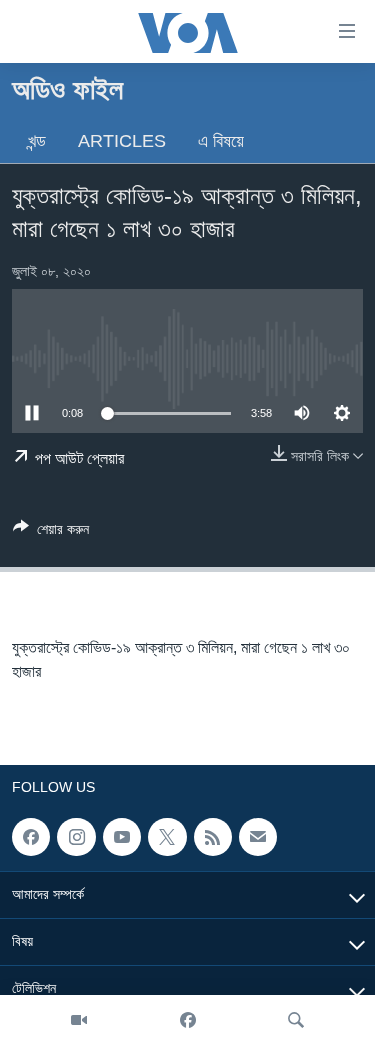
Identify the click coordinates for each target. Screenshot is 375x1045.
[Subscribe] (258, 837)
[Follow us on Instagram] (76, 837)
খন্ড (37, 141)
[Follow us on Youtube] (122, 837)
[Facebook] (188, 1020)
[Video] (79, 1020)
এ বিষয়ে (221, 141)
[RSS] (213, 837)
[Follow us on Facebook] (31, 837)
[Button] (51, 532)
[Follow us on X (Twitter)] (167, 837)
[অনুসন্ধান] (296, 1020)
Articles (122, 141)
